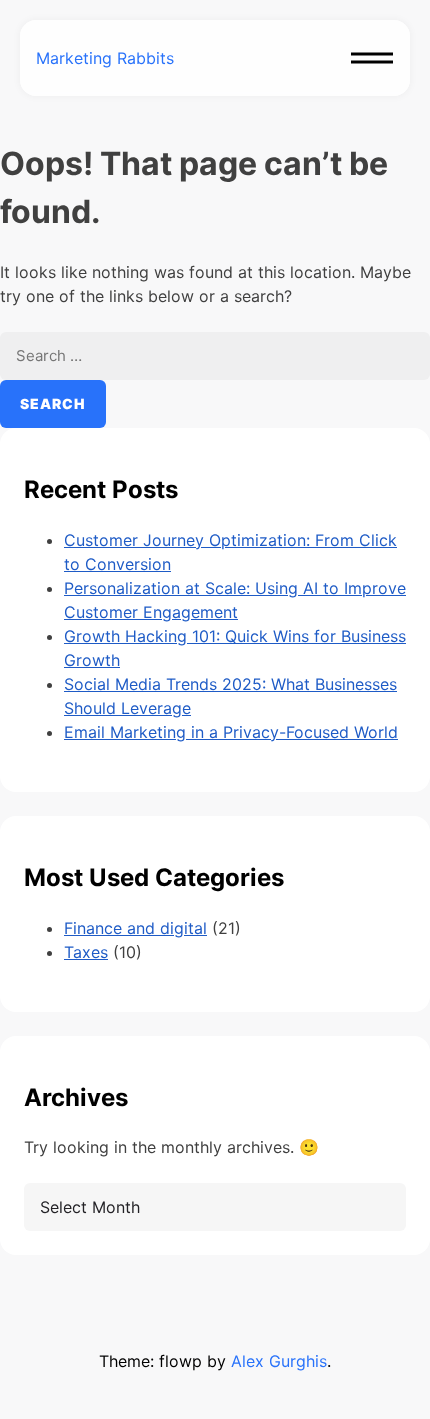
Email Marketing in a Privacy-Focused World (231, 732)
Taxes (86, 952)
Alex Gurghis (279, 1361)
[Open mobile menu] (372, 58)
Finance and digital (135, 928)
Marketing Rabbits (105, 58)
